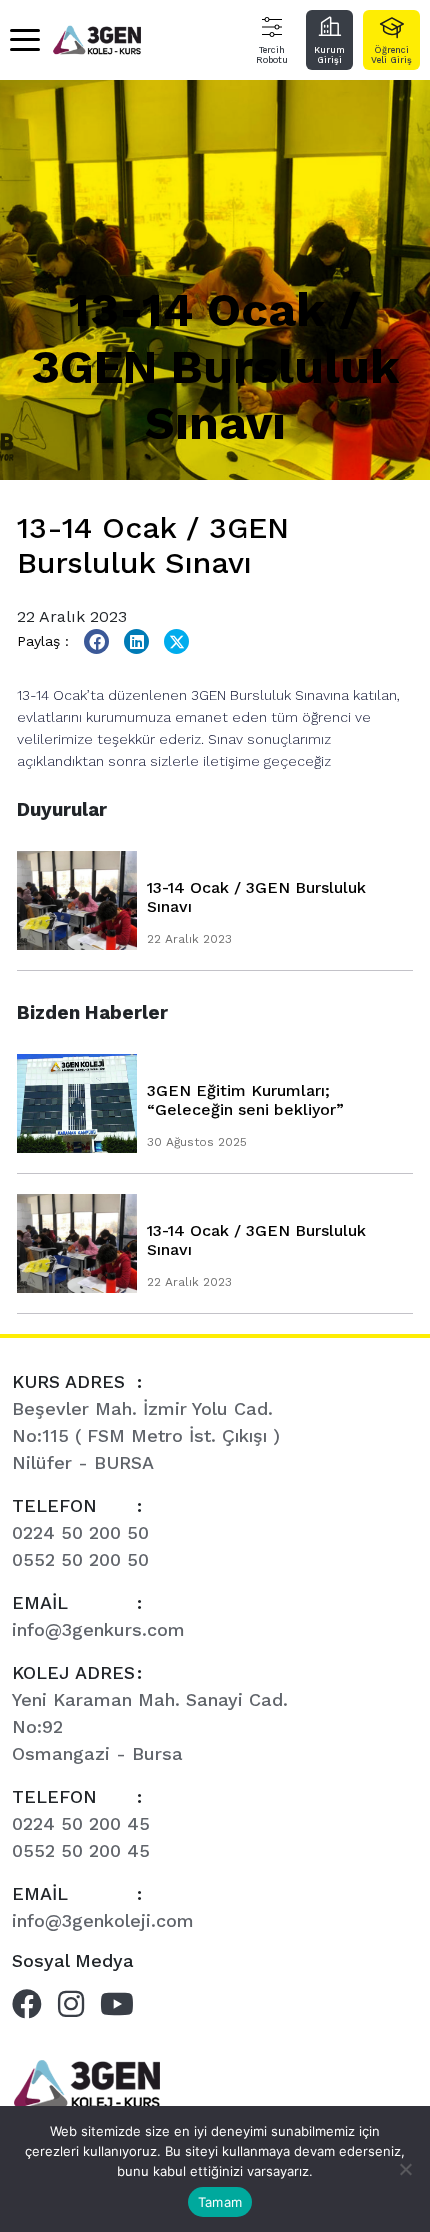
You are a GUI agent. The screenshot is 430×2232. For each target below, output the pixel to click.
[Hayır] (405, 2169)
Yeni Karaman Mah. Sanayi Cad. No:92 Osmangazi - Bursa (150, 1726)
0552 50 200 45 (81, 1850)
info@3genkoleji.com (103, 1920)
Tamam (220, 2202)
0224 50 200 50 (80, 1532)
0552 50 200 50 (80, 1559)
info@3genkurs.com (98, 1629)
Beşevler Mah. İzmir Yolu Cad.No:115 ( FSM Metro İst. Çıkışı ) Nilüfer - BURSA (146, 1435)
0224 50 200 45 (81, 1823)
